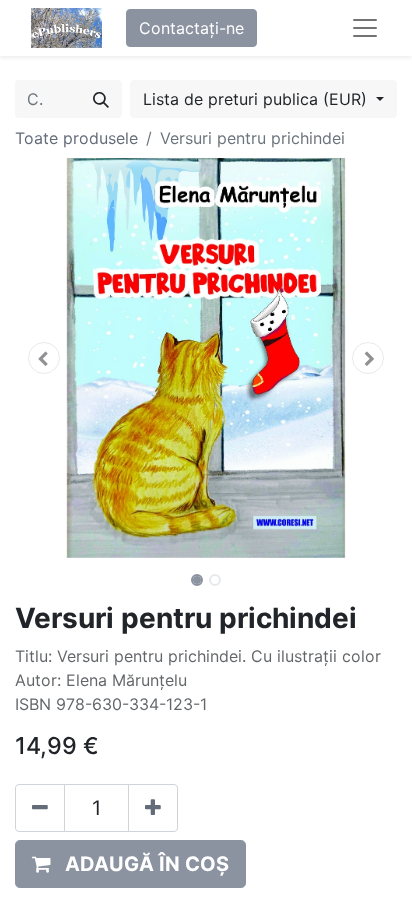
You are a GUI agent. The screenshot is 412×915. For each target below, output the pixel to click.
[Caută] (101, 99)
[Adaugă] (153, 808)
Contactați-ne (191, 28)
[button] (43, 358)
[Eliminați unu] (40, 808)
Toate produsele (76, 138)
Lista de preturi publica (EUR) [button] (257, 99)
